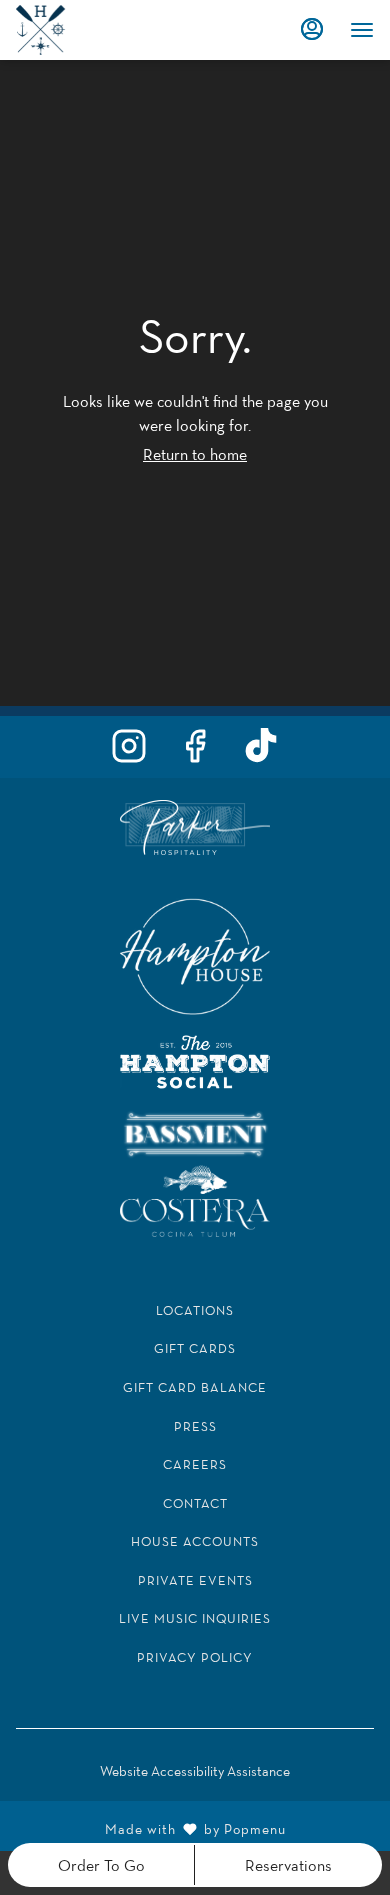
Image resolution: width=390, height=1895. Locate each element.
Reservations (288, 1865)
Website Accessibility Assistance (195, 1771)
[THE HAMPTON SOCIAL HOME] (106, 30)
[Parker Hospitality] (195, 825)
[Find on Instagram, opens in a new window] (129, 751)
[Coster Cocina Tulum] (195, 1198)
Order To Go (101, 1865)
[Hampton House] (195, 954)
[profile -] (312, 29)
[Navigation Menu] (362, 30)
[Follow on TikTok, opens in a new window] (261, 751)
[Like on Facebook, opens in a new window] (195, 751)
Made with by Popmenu (150, 1826)
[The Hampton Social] (195, 1060)
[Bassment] (195, 1132)
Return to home (195, 454)
